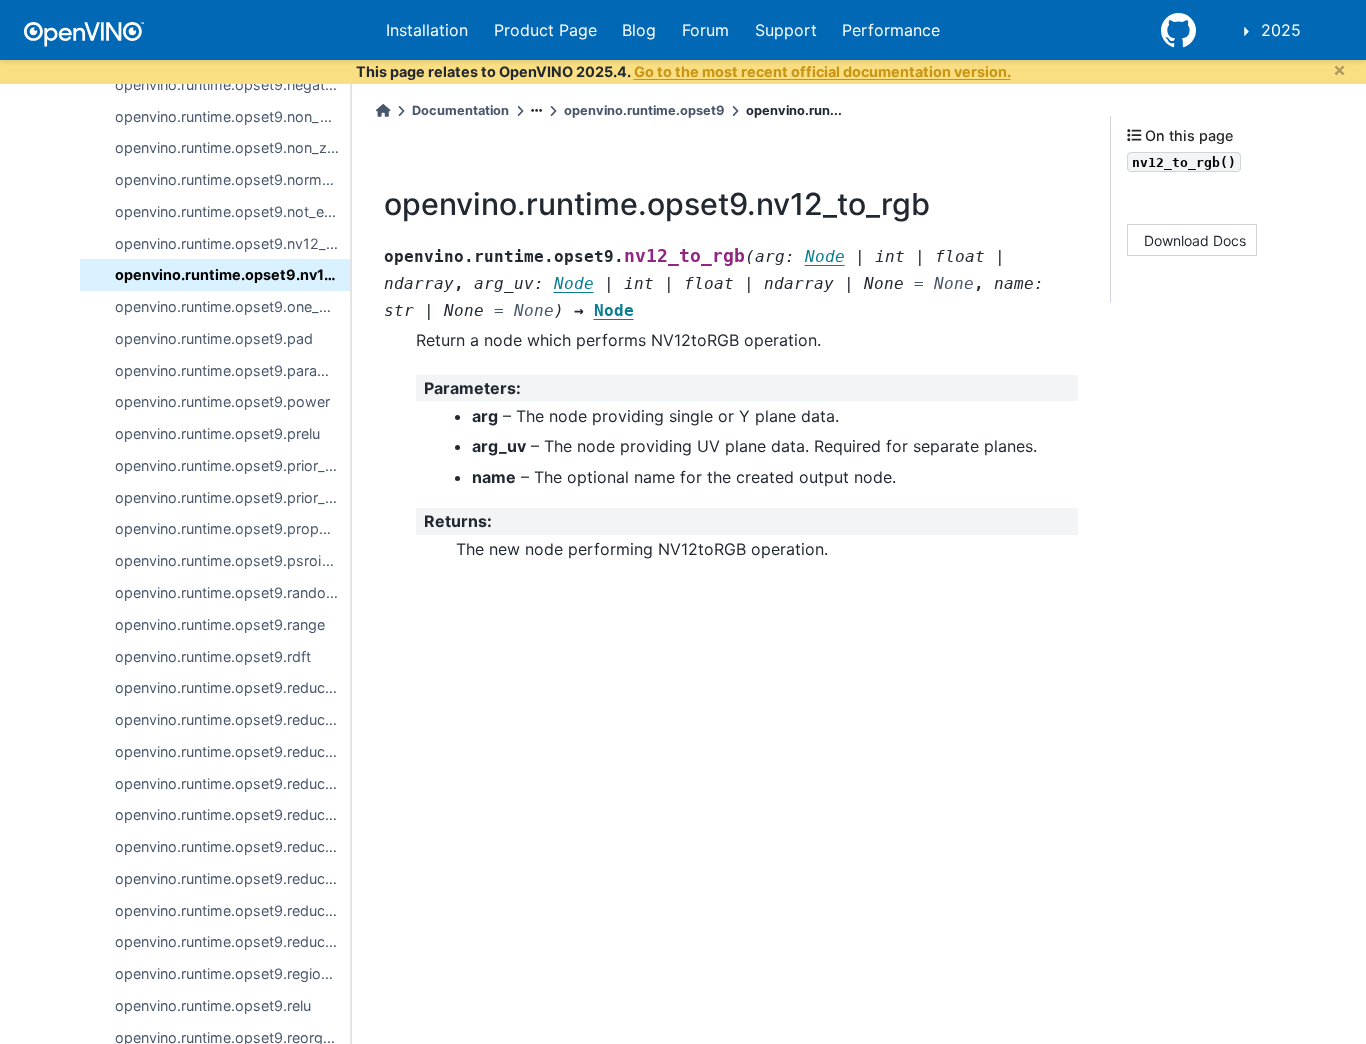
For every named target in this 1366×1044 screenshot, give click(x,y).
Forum (705, 30)
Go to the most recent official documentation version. (822, 71)
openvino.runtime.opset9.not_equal (232, 211)
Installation (427, 30)
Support (786, 30)
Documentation (460, 110)
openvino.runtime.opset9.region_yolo (232, 973)
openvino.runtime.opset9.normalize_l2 (232, 179)
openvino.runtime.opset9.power (222, 401)
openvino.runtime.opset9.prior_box (232, 465)
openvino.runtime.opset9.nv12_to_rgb (232, 274)
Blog (639, 30)
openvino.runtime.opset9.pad (214, 338)
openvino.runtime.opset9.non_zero (232, 147)
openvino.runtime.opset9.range (220, 624)
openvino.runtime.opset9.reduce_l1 (232, 687)
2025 (1281, 30)
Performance (891, 30)
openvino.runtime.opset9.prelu (217, 433)
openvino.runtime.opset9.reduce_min (232, 878)
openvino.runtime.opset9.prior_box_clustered (232, 497)
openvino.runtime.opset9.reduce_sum (232, 941)
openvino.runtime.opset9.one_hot (228, 306)
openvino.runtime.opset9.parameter (232, 370)
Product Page (545, 30)
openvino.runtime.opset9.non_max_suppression (232, 116)
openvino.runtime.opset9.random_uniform (232, 592)
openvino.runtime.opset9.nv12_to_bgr (232, 243)
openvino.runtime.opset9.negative (229, 84)
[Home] (383, 110)
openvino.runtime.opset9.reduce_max (232, 814)
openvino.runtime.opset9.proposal (231, 528)
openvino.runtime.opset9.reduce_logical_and (232, 751)
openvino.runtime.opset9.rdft (213, 656)
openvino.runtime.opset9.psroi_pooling (232, 560)
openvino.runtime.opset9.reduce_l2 (232, 719)
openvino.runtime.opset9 (644, 110)
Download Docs (1195, 239)
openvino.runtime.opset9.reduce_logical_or (232, 783)
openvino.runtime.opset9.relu (213, 1005)
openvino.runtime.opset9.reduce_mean (232, 846)
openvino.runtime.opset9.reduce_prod (232, 910)
